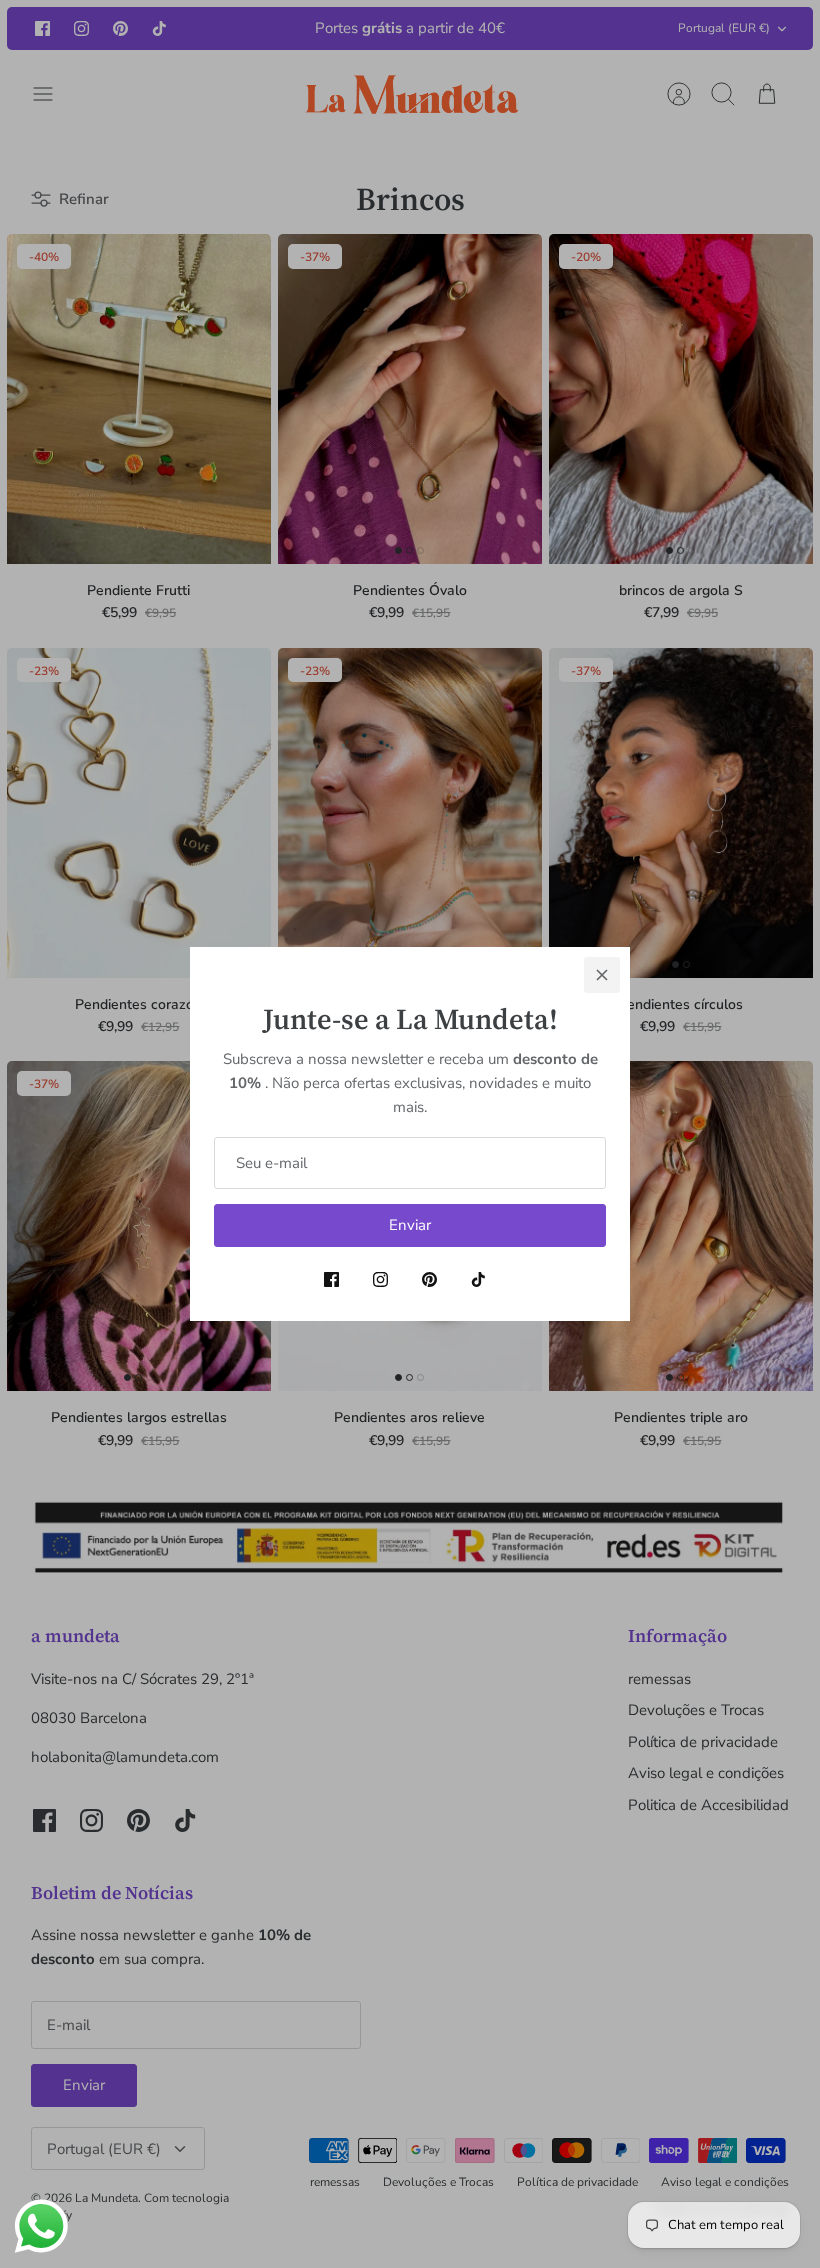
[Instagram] (380, 1279)
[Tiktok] (478, 1279)
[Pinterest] (429, 1279)
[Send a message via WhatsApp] (41, 2226)
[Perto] (602, 975)
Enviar (410, 1225)
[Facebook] (331, 1279)
